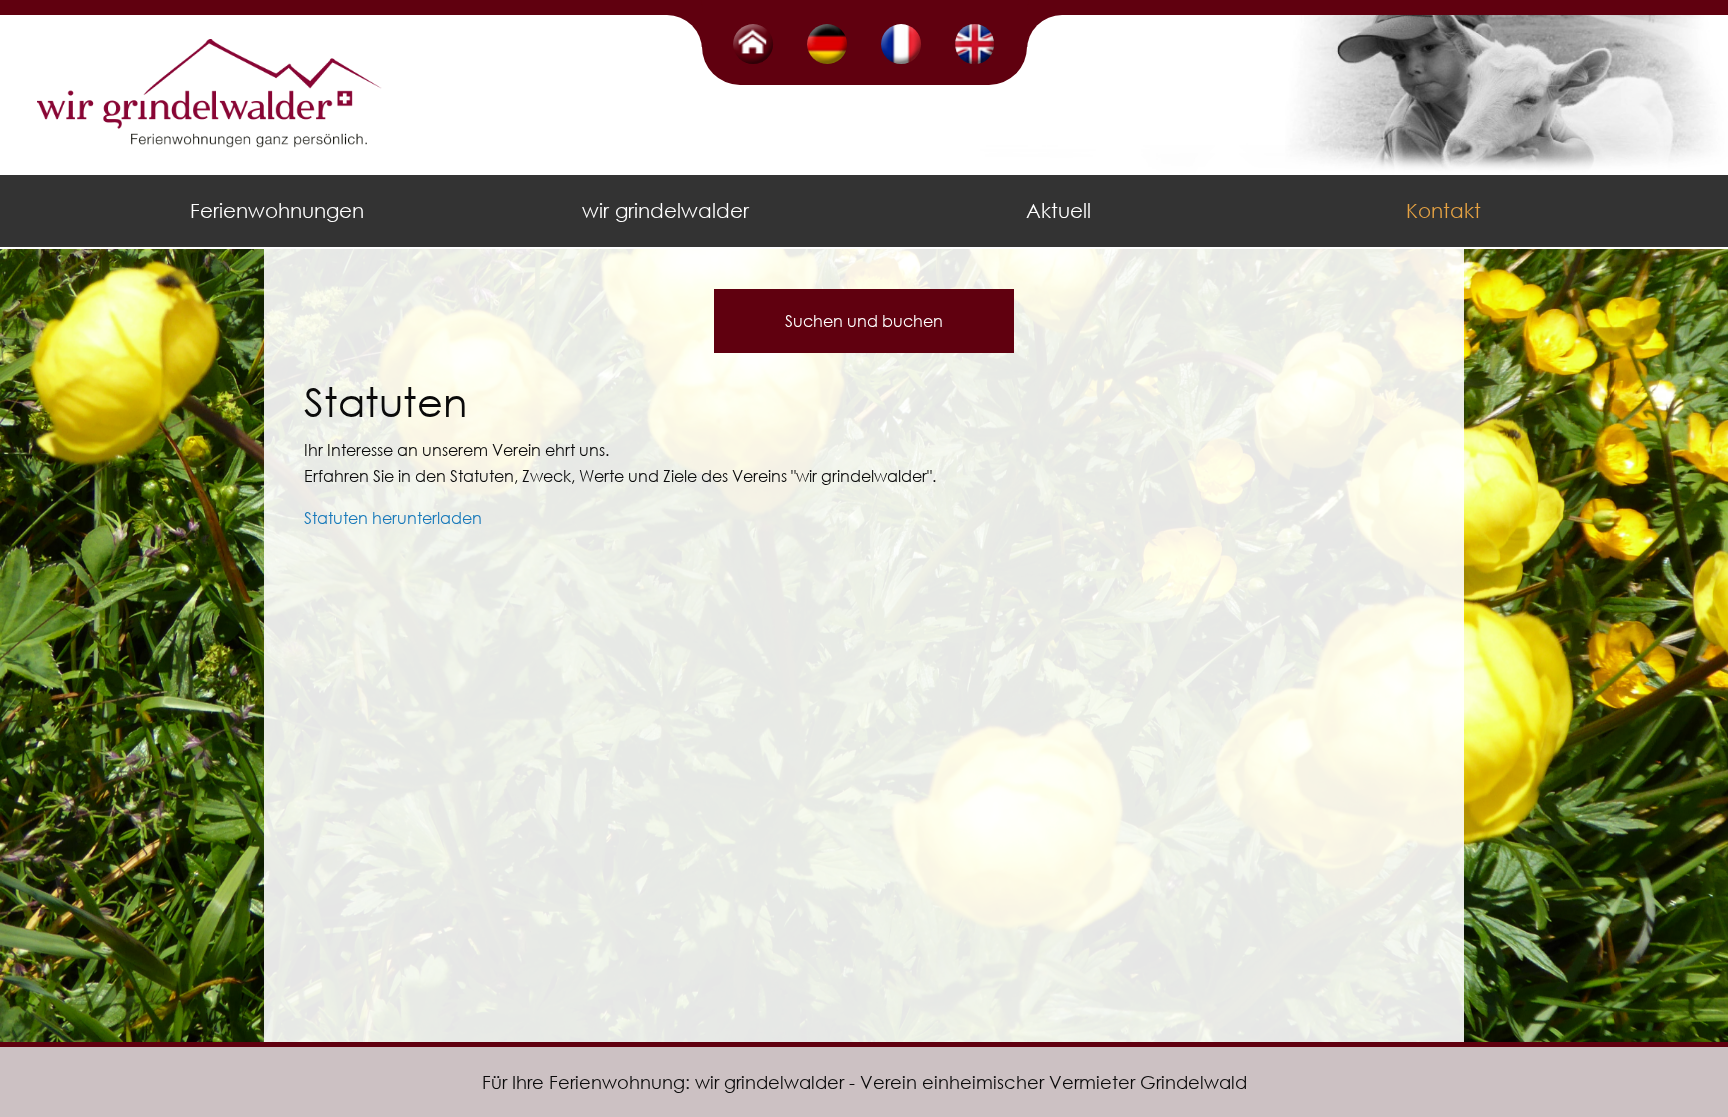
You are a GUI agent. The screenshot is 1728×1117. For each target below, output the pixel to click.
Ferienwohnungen (277, 210)
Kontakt (1443, 210)
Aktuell (1058, 210)
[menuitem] (280, 211)
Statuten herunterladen (393, 517)
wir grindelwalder (665, 210)
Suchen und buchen (864, 320)
